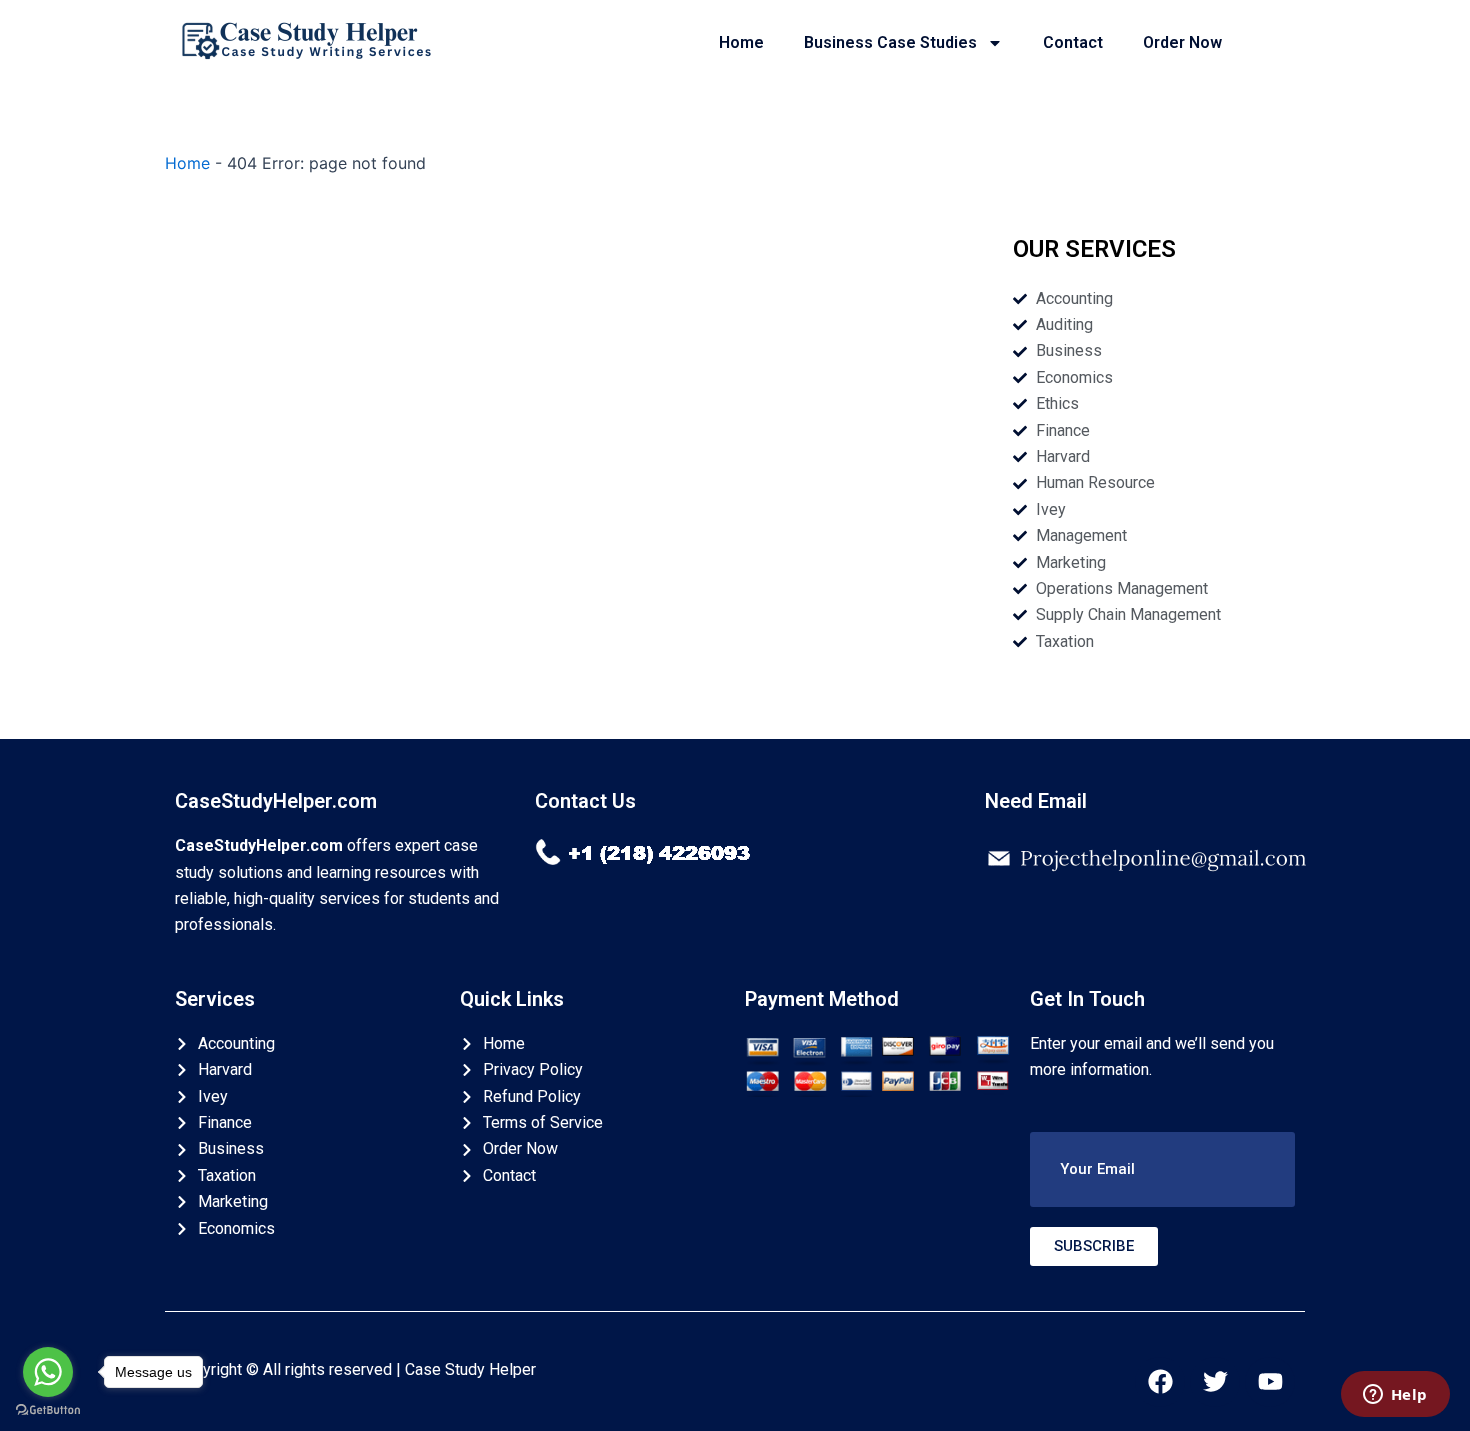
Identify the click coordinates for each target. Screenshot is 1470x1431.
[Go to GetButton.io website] (48, 1410)
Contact (1073, 42)
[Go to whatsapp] (48, 1372)
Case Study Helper (470, 1369)
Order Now (1182, 42)
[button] (1162, 1169)
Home (741, 42)
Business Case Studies (890, 42)
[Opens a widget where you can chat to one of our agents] (1395, 1396)
